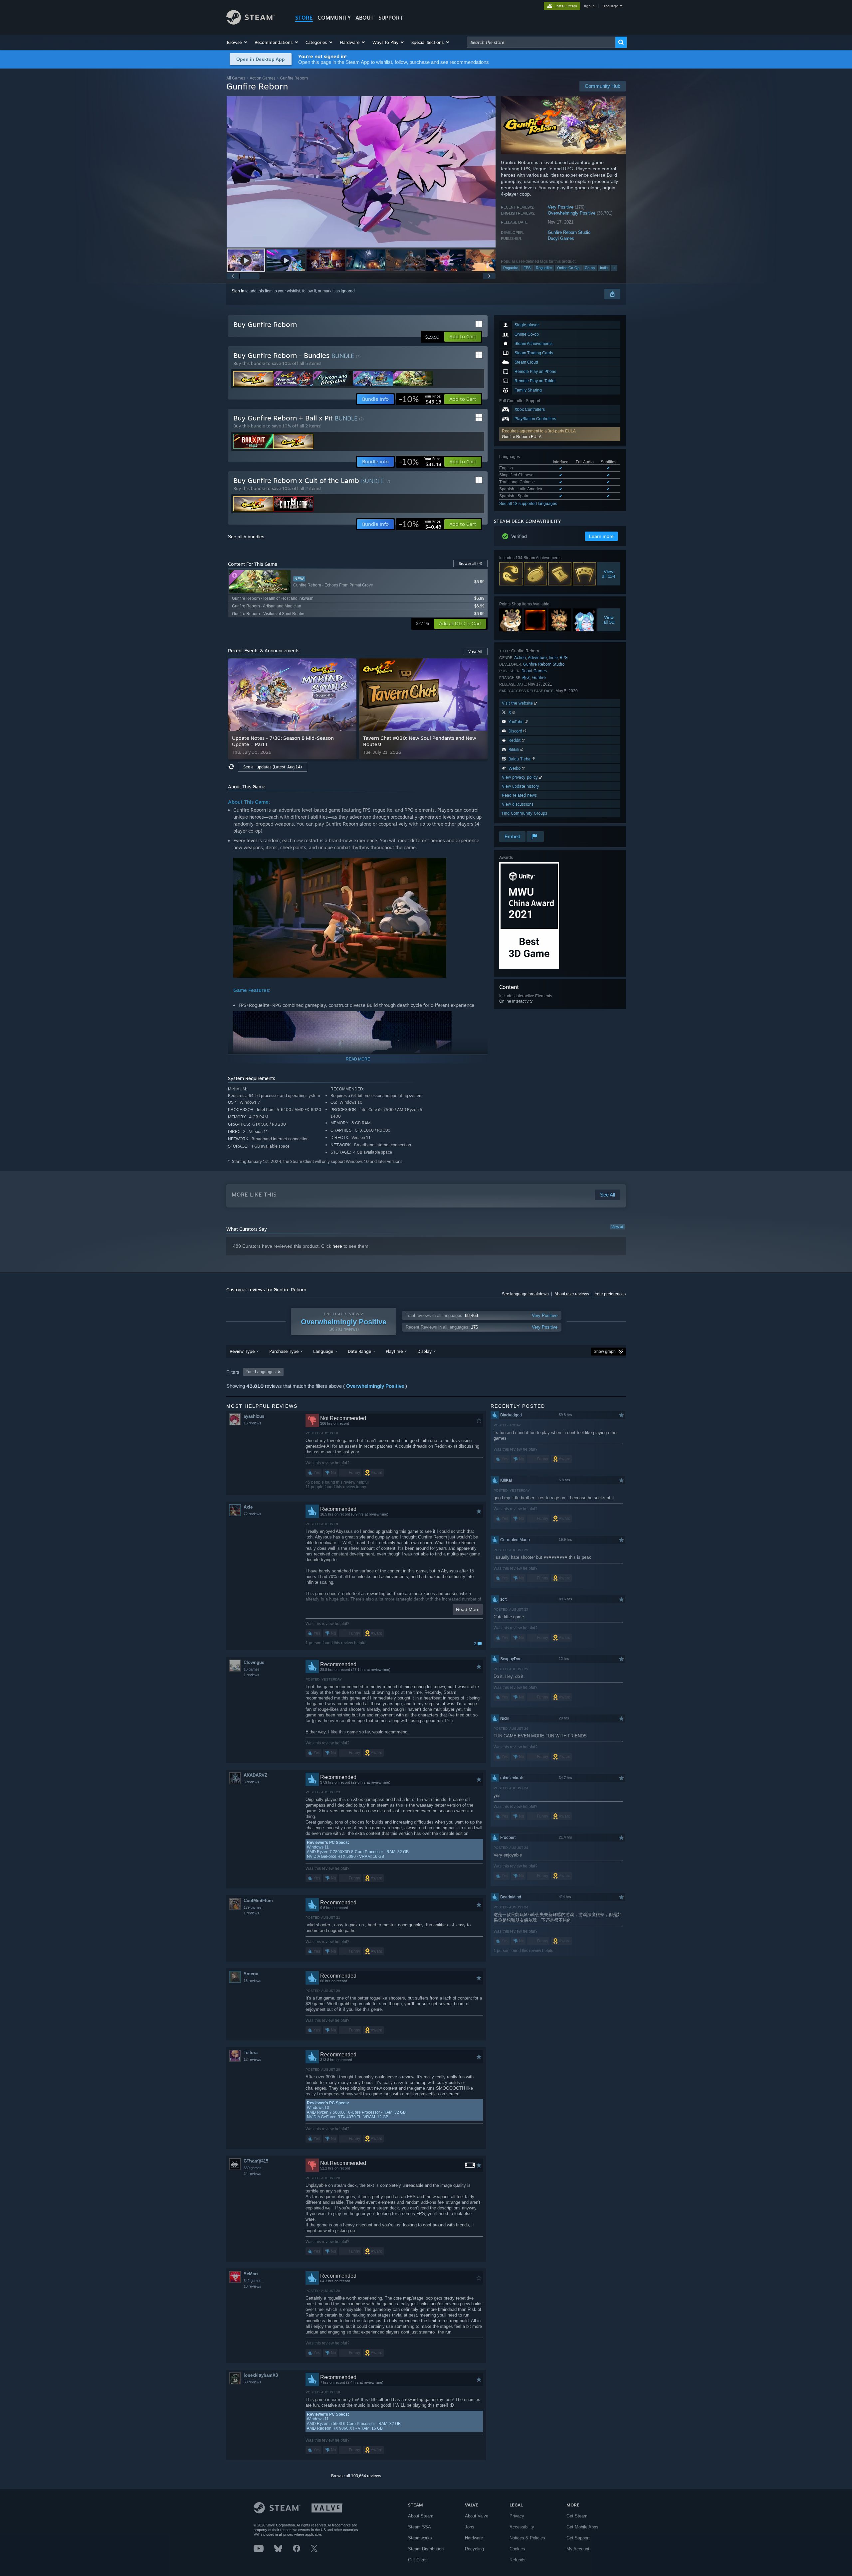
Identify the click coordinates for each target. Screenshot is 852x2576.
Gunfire (539, 677)
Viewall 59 (609, 620)
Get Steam (577, 2516)
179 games (253, 1907)
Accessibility (522, 2527)
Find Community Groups (525, 813)
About (365, 18)
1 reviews (251, 1675)
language (610, 6)
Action (520, 657)
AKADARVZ (255, 1775)
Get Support (578, 2538)
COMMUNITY (334, 18)
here (337, 1246)
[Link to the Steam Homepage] (250, 23)
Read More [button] (468, 1609)
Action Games (263, 78)
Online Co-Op (568, 268)
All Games (236, 78)
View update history (521, 786)
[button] (237, 42)
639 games (253, 2168)
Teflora (251, 2053)
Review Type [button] (242, 1351)
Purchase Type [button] (284, 1351)
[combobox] (541, 42)
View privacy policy (521, 777)
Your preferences (610, 1294)
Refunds (518, 2560)
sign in (589, 6)
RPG (564, 657)
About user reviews (572, 1294)
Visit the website (518, 703)
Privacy (517, 2516)
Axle (248, 1507)
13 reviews (252, 1423)
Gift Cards (418, 2560)
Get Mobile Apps (582, 2527)
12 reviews (252, 2059)
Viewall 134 (609, 574)
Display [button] (425, 1351)
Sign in (238, 291)
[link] (420, 399)
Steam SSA (420, 2527)
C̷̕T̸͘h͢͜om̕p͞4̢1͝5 (256, 2161)
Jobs (470, 2527)
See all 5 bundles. (247, 537)
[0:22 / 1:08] (361, 172)
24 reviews (252, 2173)
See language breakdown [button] (525, 1294)
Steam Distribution (426, 2549)
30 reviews (252, 2382)
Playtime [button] (394, 1351)
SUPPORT (391, 18)
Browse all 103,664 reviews (356, 2476)
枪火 (526, 677)
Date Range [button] (359, 1351)
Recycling (474, 2549)
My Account (578, 2549)
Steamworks (420, 2538)
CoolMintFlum (258, 1901)
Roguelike (544, 268)
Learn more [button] (601, 536)
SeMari (251, 2274)
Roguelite (511, 268)
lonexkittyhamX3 (261, 2375)
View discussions (518, 804)
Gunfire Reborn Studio (569, 232)
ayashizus (254, 1416)
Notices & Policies (527, 2538)
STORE (304, 18)
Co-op (590, 268)
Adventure (537, 657)
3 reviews (251, 1782)
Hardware (474, 2538)
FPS (527, 268)
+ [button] (614, 268)
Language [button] (323, 1351)
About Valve (477, 2516)
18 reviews (252, 1981)
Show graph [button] (605, 1352)
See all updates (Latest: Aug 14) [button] (273, 767)
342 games (253, 2281)
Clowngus (254, 1662)
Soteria (251, 1974)
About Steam (421, 2516)
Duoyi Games (561, 238)
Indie (604, 268)
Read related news (519, 795)
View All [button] (475, 651)
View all (617, 1227)
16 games (252, 1669)
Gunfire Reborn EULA (522, 437)
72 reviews (252, 1514)
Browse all (470, 563)
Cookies (517, 2549)
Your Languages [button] (261, 1372)
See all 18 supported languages (528, 504)
